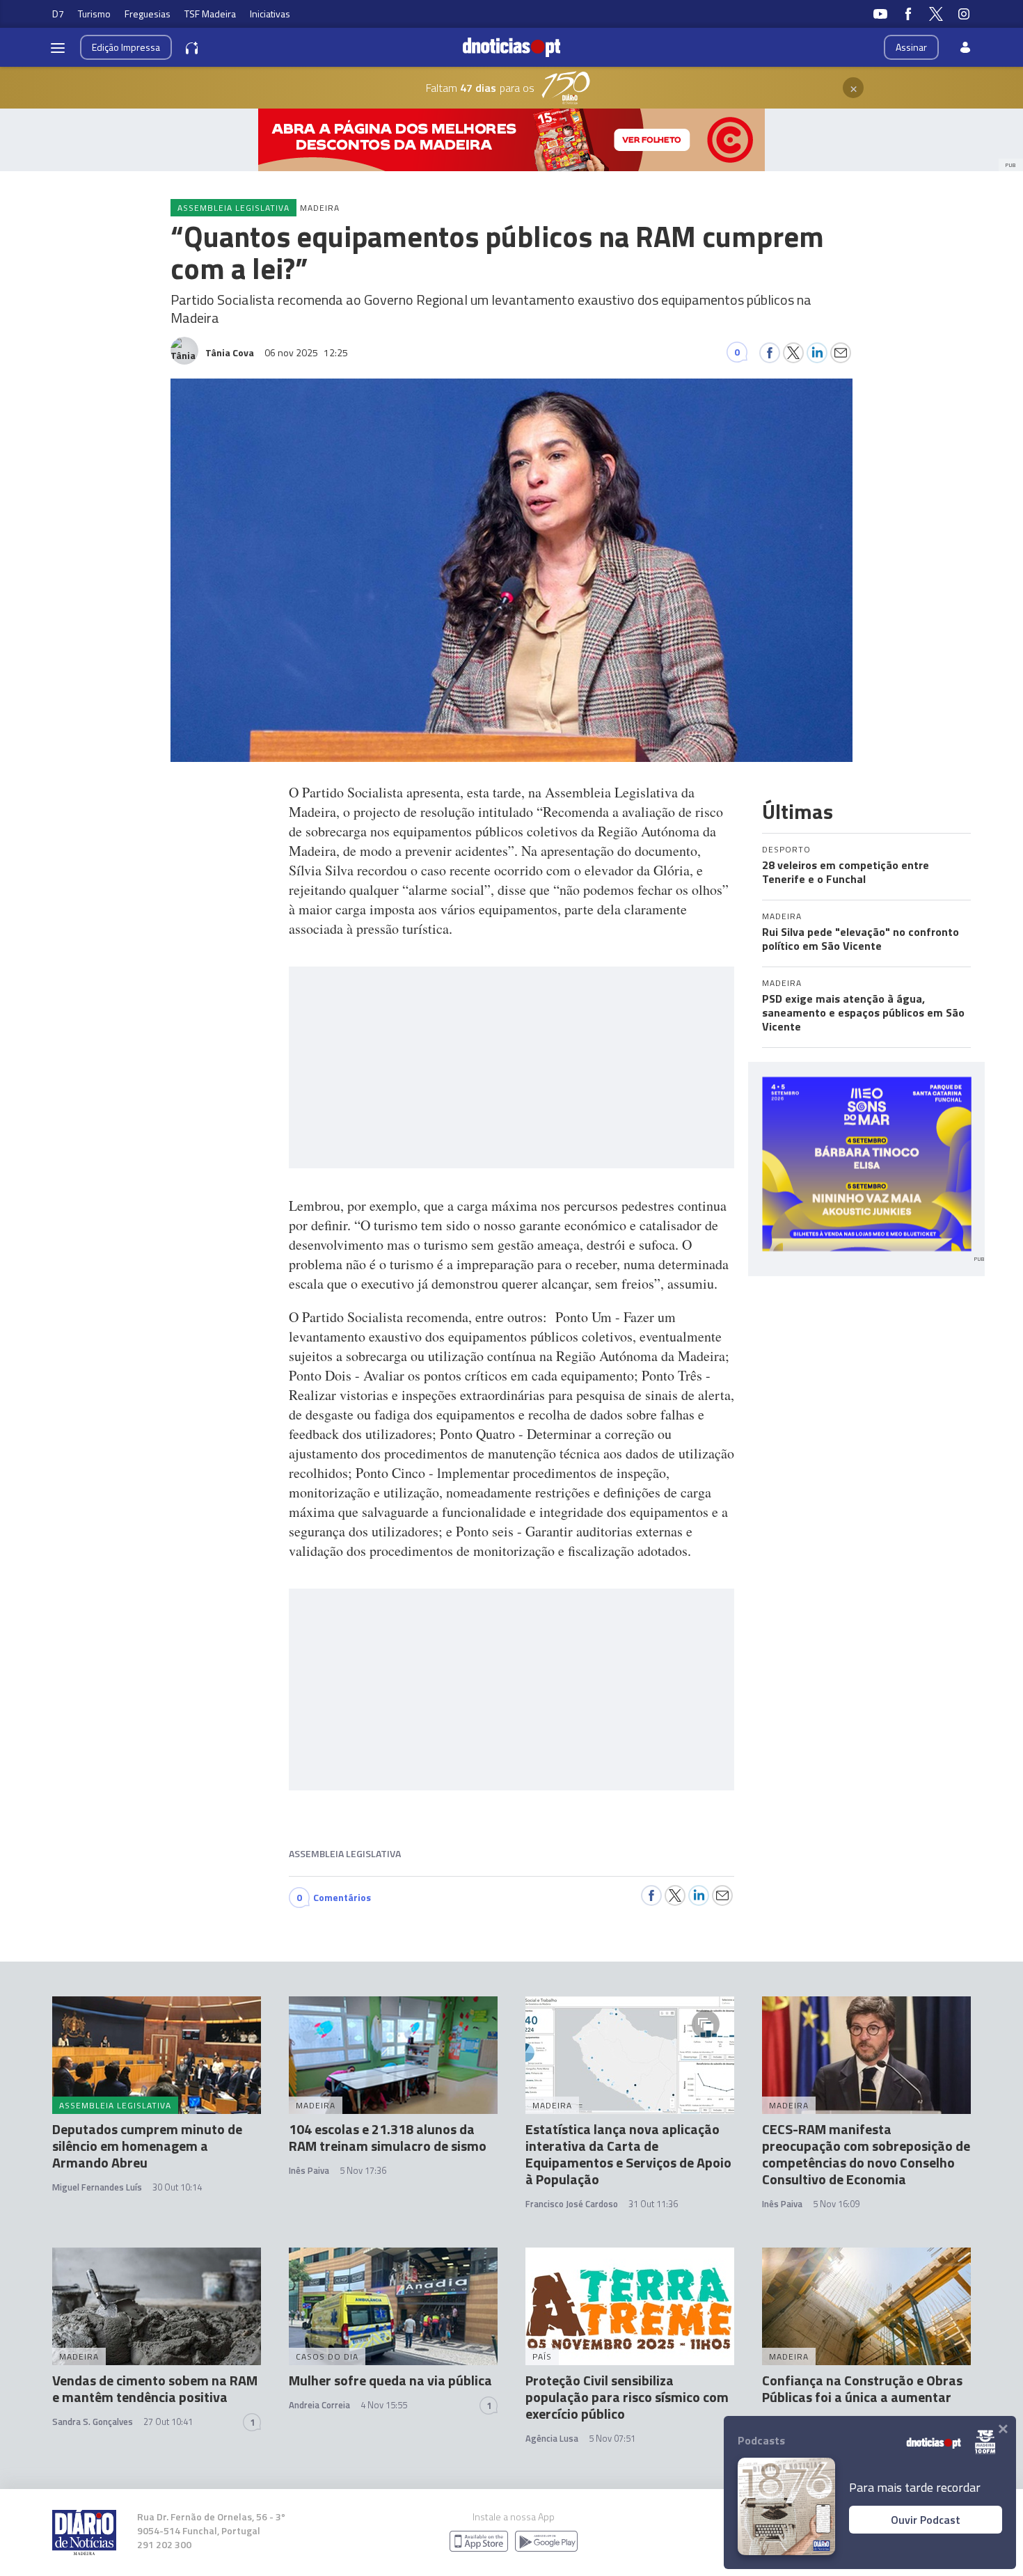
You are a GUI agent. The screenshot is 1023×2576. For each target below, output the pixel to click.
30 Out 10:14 (177, 2187)
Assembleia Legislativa (345, 1853)
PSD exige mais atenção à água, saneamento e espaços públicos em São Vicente (863, 1012)
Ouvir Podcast (926, 2520)
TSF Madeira (210, 14)
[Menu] (58, 47)
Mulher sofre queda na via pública (390, 2380)
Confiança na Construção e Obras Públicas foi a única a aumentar (862, 2388)
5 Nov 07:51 (612, 2438)
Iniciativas (270, 14)
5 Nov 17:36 (363, 2170)
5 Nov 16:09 (836, 2204)
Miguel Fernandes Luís (97, 2187)
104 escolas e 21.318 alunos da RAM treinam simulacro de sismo (388, 2137)
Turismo (94, 14)
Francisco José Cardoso (572, 2204)
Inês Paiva (309, 2170)
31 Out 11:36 (653, 2204)
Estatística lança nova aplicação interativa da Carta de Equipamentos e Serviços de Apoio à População (628, 2154)
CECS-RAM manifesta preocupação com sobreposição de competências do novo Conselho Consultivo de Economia (866, 2154)
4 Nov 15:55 (384, 2405)
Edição (126, 47)
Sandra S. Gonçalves (93, 2422)
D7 (58, 14)
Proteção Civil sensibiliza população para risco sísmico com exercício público (627, 2397)
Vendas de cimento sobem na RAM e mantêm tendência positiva (155, 2388)
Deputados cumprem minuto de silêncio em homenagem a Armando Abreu (147, 2146)
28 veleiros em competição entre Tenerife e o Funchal (846, 872)
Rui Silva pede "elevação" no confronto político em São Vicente (861, 939)
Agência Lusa (552, 2438)
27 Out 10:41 (168, 2422)
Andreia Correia (319, 2405)
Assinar (911, 47)
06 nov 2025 (306, 352)
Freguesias (148, 14)
